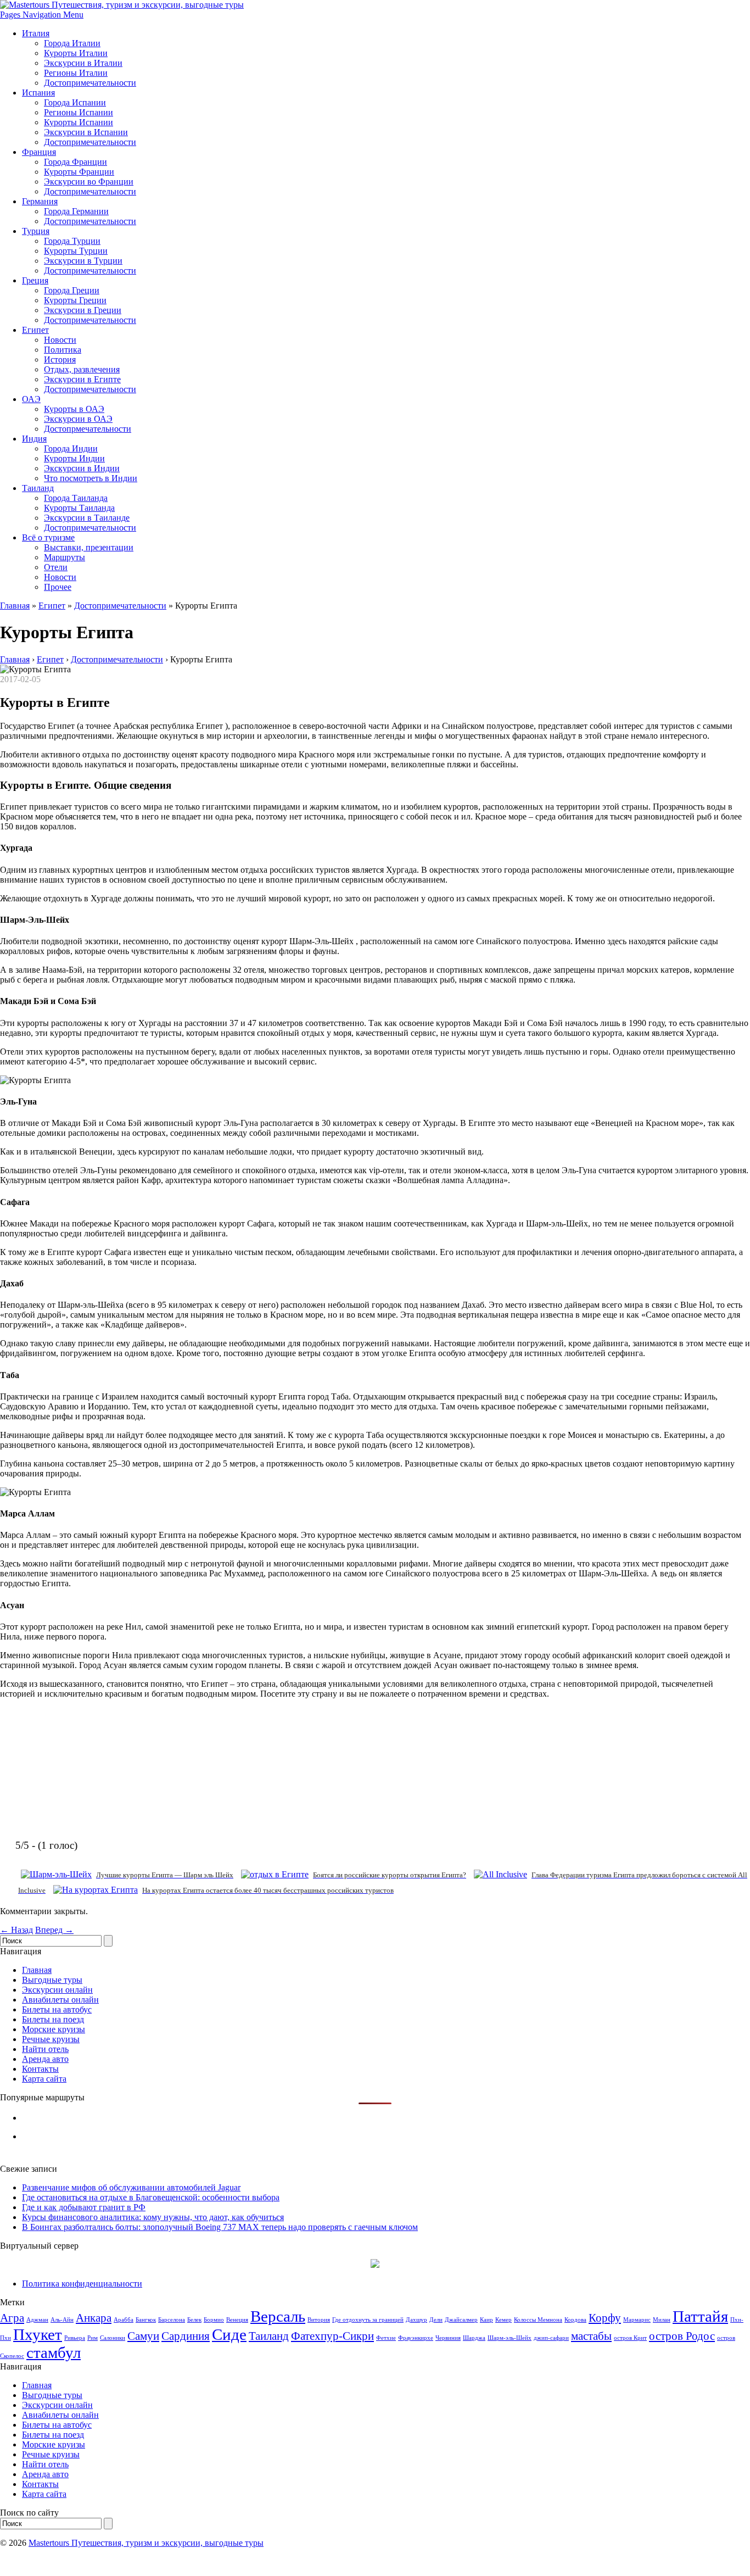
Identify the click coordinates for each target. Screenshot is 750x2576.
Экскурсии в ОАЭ (78, 419)
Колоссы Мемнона (538, 2320)
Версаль (278, 2316)
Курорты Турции (76, 251)
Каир (486, 2320)
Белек (194, 2320)
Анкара (94, 2318)
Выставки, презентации (89, 547)
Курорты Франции (79, 172)
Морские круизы (54, 2029)
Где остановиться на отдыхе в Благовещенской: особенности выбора (151, 2197)
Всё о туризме (48, 537)
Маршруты (65, 557)
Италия (36, 33)
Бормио (214, 2320)
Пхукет (38, 2334)
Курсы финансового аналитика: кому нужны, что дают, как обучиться (153, 2217)
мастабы (591, 2336)
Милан (662, 2320)
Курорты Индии (74, 458)
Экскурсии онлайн (57, 1990)
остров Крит (630, 2338)
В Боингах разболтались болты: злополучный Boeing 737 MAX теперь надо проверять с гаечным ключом (220, 2227)
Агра (12, 2318)
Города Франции (75, 162)
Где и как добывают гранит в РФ (84, 2207)
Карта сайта (44, 2079)
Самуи (143, 2336)
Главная (15, 606)
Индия (34, 439)
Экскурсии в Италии (83, 63)
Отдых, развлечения (82, 369)
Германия (40, 201)
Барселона (172, 2320)
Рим (93, 2338)
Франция (39, 152)
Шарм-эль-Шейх (510, 2338)
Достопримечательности (90, 83)
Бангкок (146, 2320)
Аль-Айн (62, 2320)
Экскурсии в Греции (83, 310)
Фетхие (386, 2338)
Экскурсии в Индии (82, 468)
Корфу (605, 2318)
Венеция (237, 2320)
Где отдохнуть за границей (368, 2320)
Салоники (113, 2338)
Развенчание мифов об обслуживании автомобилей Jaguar (131, 2187)
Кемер (503, 2320)
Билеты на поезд (53, 2019)
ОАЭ (31, 399)
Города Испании (75, 102)
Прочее (58, 587)
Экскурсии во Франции (89, 182)
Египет (35, 330)
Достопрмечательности (88, 429)
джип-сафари (551, 2338)
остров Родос (682, 2336)
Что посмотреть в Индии (91, 478)
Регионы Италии (76, 73)
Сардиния (186, 2336)
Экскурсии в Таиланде (87, 518)
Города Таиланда (76, 498)
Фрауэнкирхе (416, 2338)
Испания (38, 93)
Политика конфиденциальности (82, 2284)
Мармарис (637, 2320)
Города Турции (72, 241)
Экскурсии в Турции (83, 261)
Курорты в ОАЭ (74, 409)
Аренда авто (45, 2059)
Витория (319, 2320)
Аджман (37, 2320)
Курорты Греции (75, 300)
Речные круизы (51, 2039)
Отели (56, 567)
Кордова (575, 2320)
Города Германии (76, 211)
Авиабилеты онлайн (60, 2000)
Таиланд (38, 488)
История (60, 359)
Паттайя (700, 2316)
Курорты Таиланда (79, 508)
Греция (35, 280)
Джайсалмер (461, 2320)
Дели (436, 2320)
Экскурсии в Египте (82, 379)
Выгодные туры (52, 1980)
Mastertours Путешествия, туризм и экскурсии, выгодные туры (146, 2543)
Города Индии (71, 448)
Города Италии (72, 43)
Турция (36, 231)
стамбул (54, 2352)
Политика (63, 350)
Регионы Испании (79, 112)
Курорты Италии (76, 53)
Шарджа (474, 2338)
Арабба (124, 2320)
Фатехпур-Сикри (332, 2336)
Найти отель (45, 2049)
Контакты (40, 2069)
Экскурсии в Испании (86, 132)
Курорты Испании (79, 122)
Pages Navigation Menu (42, 15)
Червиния (448, 2338)
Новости (60, 340)
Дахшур (416, 2320)
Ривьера (75, 2338)
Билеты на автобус (57, 2009)
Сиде (229, 2334)
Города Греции (72, 290)
